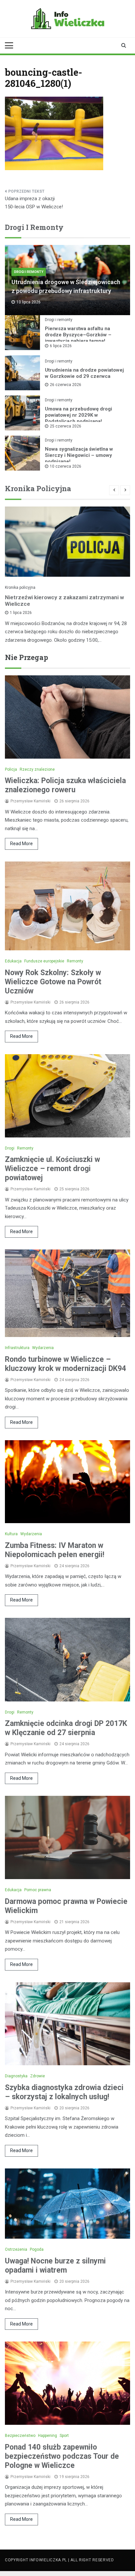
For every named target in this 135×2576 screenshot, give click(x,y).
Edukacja (13, 961)
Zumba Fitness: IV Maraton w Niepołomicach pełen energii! (55, 1550)
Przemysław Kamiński (30, 801)
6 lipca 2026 (61, 346)
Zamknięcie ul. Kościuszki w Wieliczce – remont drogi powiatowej (52, 1169)
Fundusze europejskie (44, 961)
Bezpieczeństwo (20, 2436)
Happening (48, 2436)
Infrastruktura (17, 1348)
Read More (21, 844)
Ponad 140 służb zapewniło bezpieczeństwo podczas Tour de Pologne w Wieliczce (62, 2456)
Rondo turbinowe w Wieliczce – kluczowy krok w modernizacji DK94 (66, 1364)
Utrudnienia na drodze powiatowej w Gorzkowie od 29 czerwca (84, 373)
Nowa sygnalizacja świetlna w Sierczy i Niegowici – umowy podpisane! (79, 455)
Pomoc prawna (38, 1890)
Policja (11, 769)
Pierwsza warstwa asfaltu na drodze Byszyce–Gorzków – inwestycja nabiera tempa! (78, 335)
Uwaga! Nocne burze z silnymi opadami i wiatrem (55, 2266)
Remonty (75, 961)
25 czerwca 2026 (66, 426)
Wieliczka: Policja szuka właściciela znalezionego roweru (65, 785)
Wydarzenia (43, 1348)
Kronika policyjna (20, 588)
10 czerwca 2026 (66, 466)
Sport (64, 2436)
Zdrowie (38, 2076)
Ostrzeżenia (16, 2249)
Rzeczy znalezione (37, 769)
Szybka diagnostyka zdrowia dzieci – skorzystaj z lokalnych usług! (64, 2092)
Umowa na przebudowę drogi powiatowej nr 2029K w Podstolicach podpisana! (78, 415)
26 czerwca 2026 (66, 385)
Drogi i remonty (29, 272)
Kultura (11, 1534)
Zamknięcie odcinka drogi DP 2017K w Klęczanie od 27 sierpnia (66, 1728)
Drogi (10, 1148)
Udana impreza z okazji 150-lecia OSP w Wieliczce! (34, 203)
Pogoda (37, 2249)
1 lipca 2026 (21, 613)
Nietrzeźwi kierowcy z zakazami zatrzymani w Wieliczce (64, 601)
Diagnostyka (16, 2076)
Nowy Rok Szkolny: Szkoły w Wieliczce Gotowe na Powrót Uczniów (53, 982)
